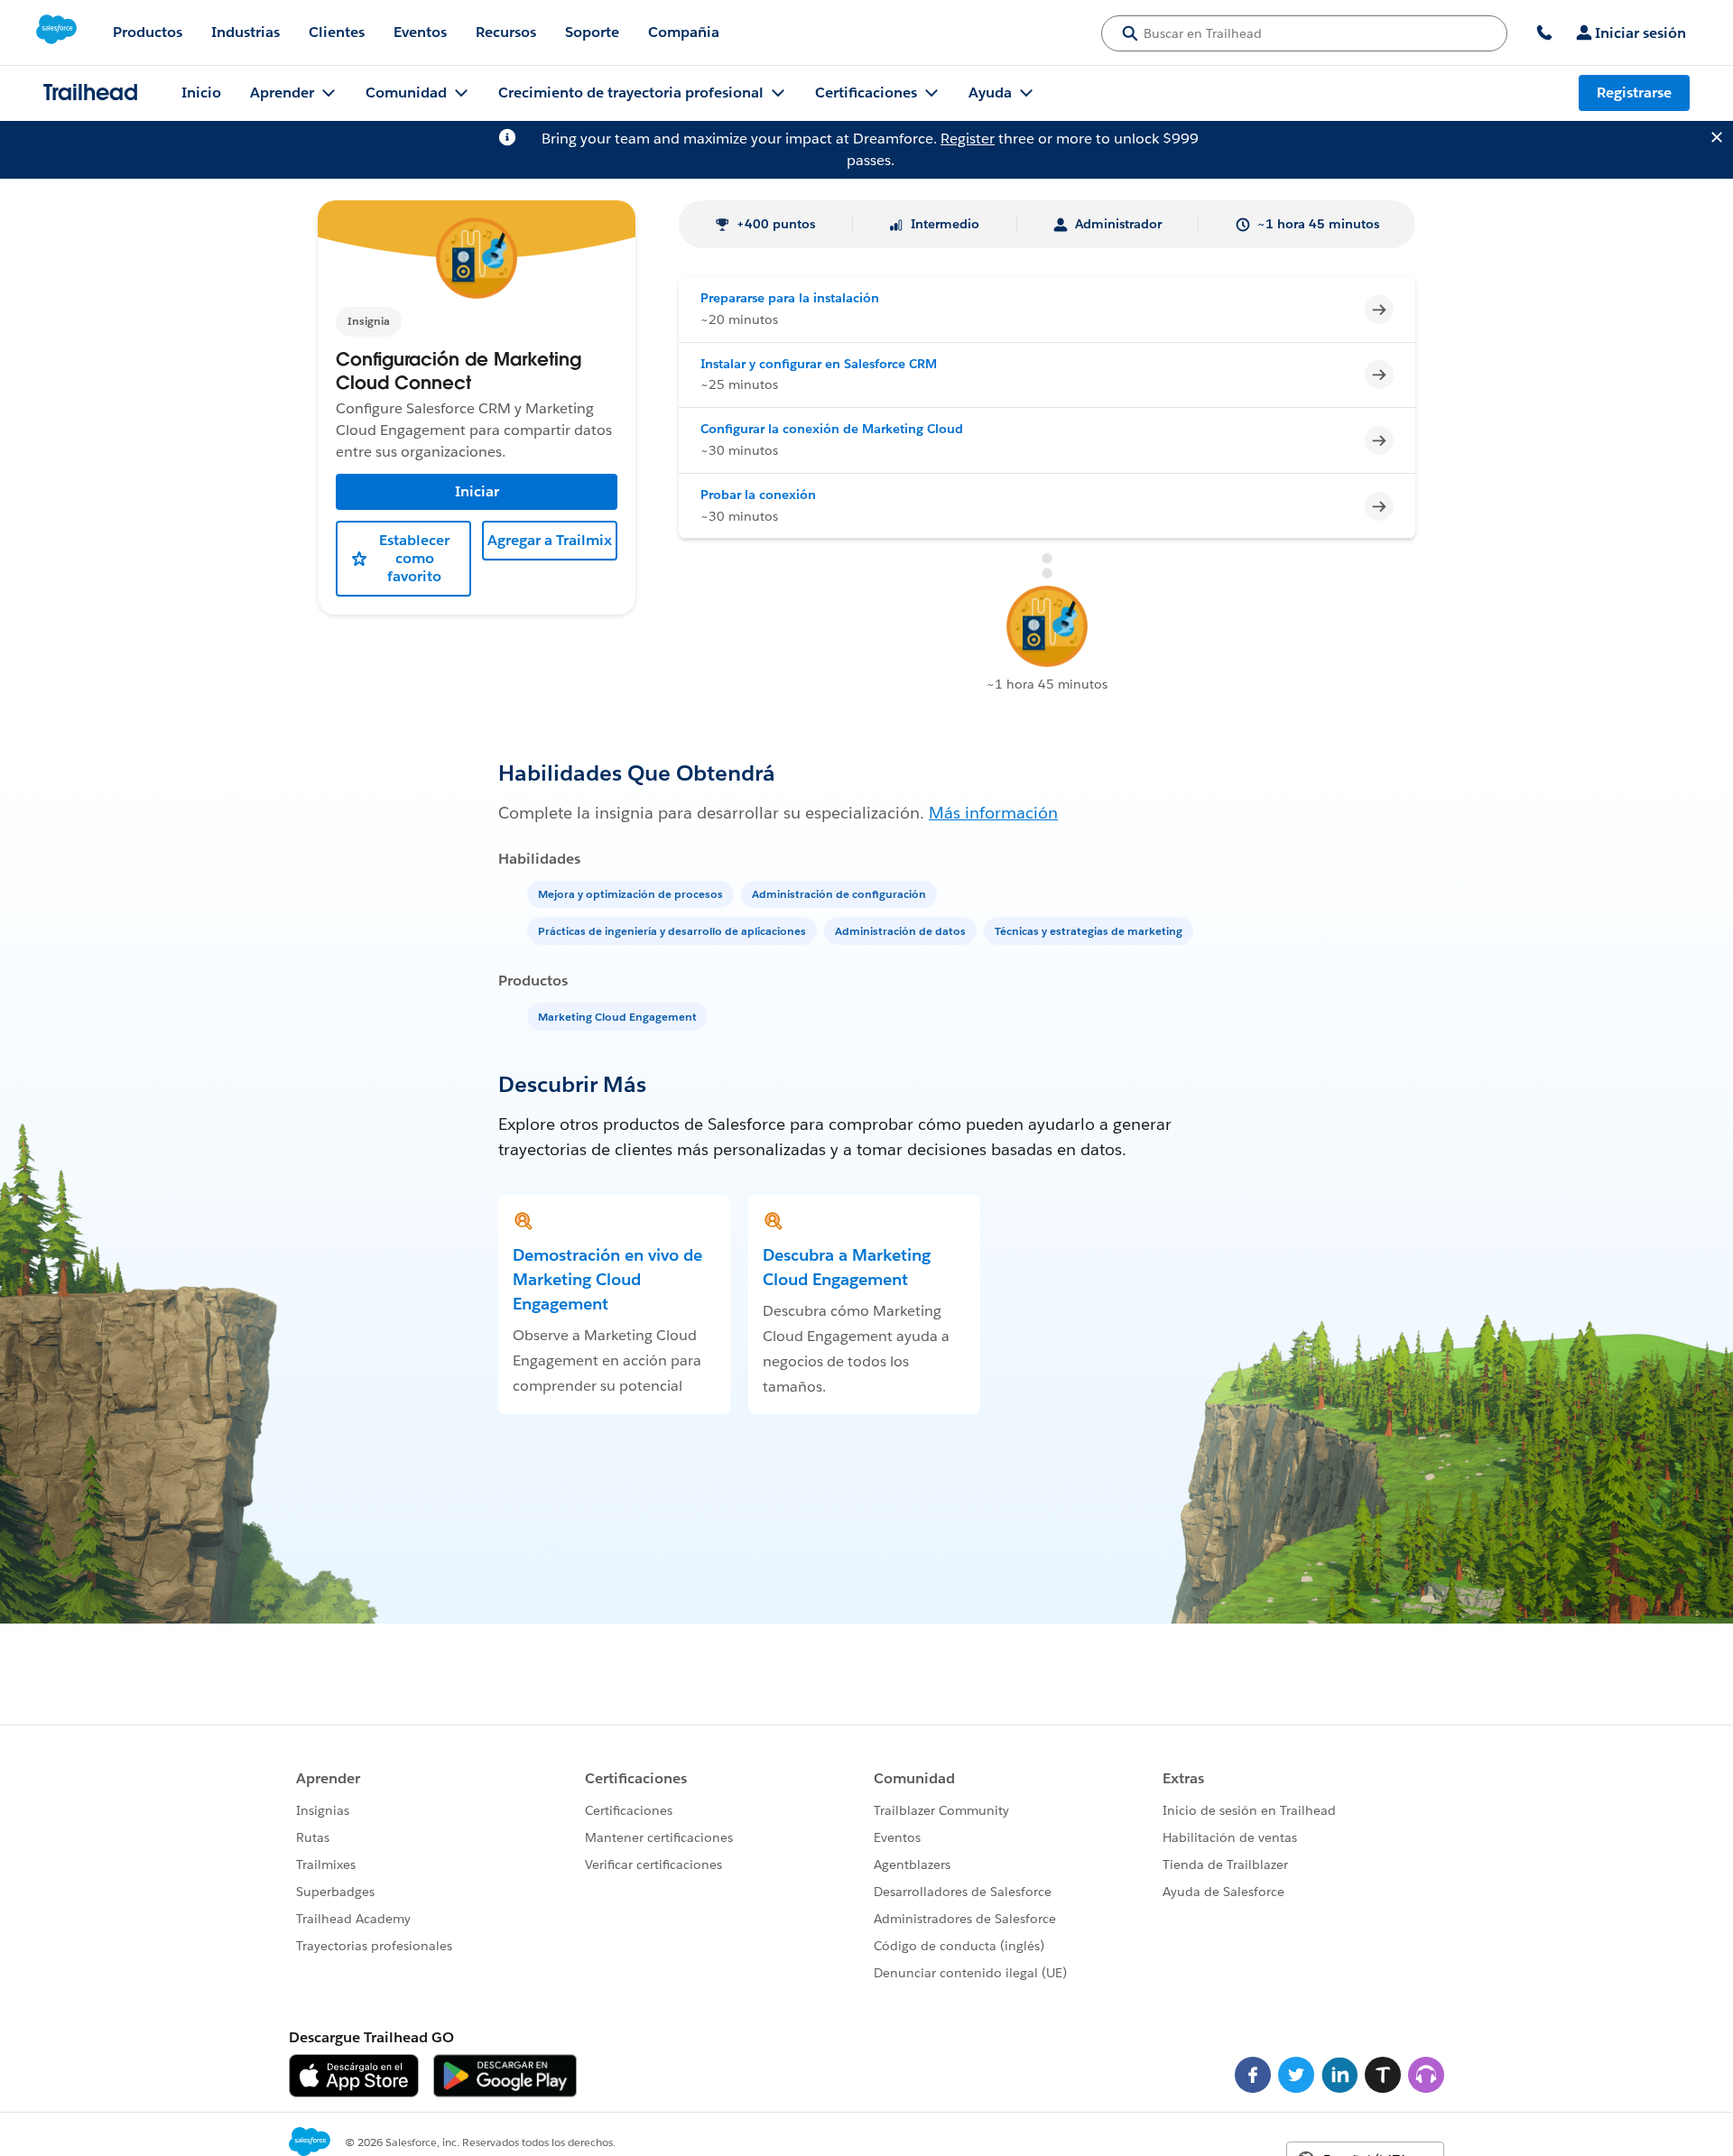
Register (968, 139)
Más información (993, 813)
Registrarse (1634, 93)
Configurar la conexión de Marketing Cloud (832, 429)
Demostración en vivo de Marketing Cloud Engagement (607, 1279)
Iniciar (477, 491)
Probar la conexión (758, 495)
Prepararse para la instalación (790, 298)
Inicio (201, 93)
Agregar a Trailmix (550, 540)
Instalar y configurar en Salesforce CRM (819, 364)
